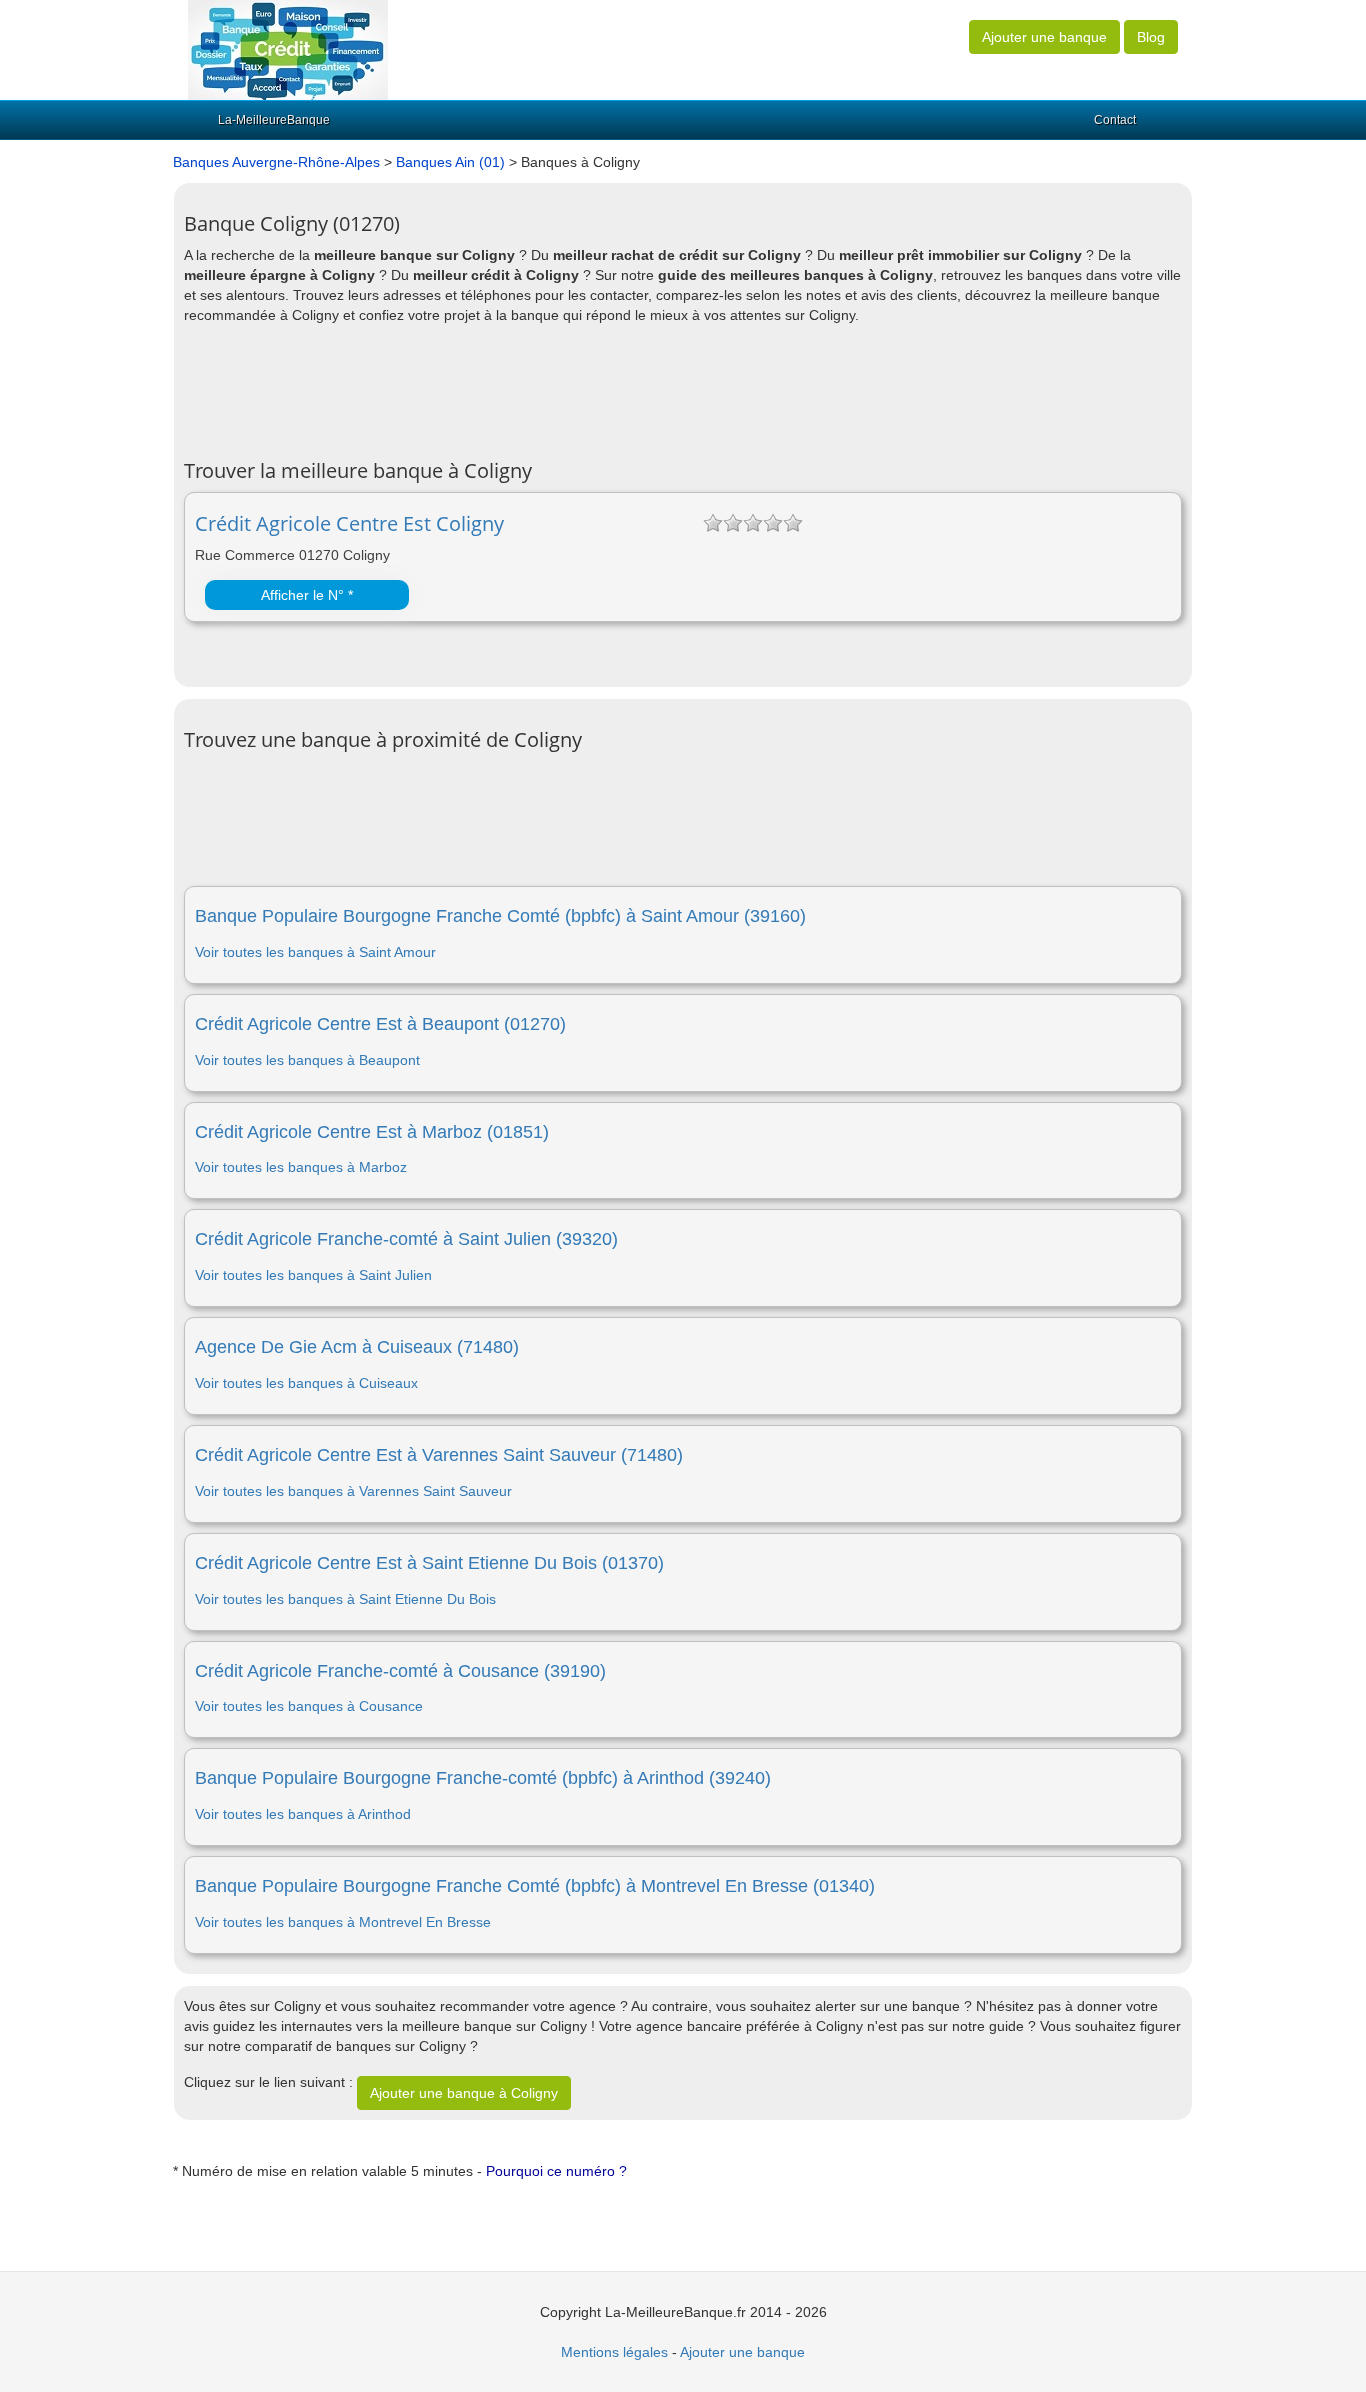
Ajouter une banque (1044, 37)
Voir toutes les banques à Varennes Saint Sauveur (353, 1491)
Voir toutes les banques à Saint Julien (313, 1275)
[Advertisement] (548, 390)
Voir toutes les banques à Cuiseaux (306, 1383)
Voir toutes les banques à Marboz (301, 1167)
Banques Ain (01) (450, 162)
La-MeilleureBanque (274, 120)
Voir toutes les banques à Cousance (309, 1706)
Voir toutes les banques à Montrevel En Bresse (343, 1922)
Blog (1151, 37)
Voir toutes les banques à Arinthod (303, 1814)
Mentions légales (614, 2352)
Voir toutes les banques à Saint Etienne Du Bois (345, 1599)
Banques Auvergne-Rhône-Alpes (276, 162)
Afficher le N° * (307, 595)
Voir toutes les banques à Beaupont (307, 1060)
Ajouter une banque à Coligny (464, 2093)
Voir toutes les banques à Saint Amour (315, 952)
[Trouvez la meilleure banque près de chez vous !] (288, 49)
